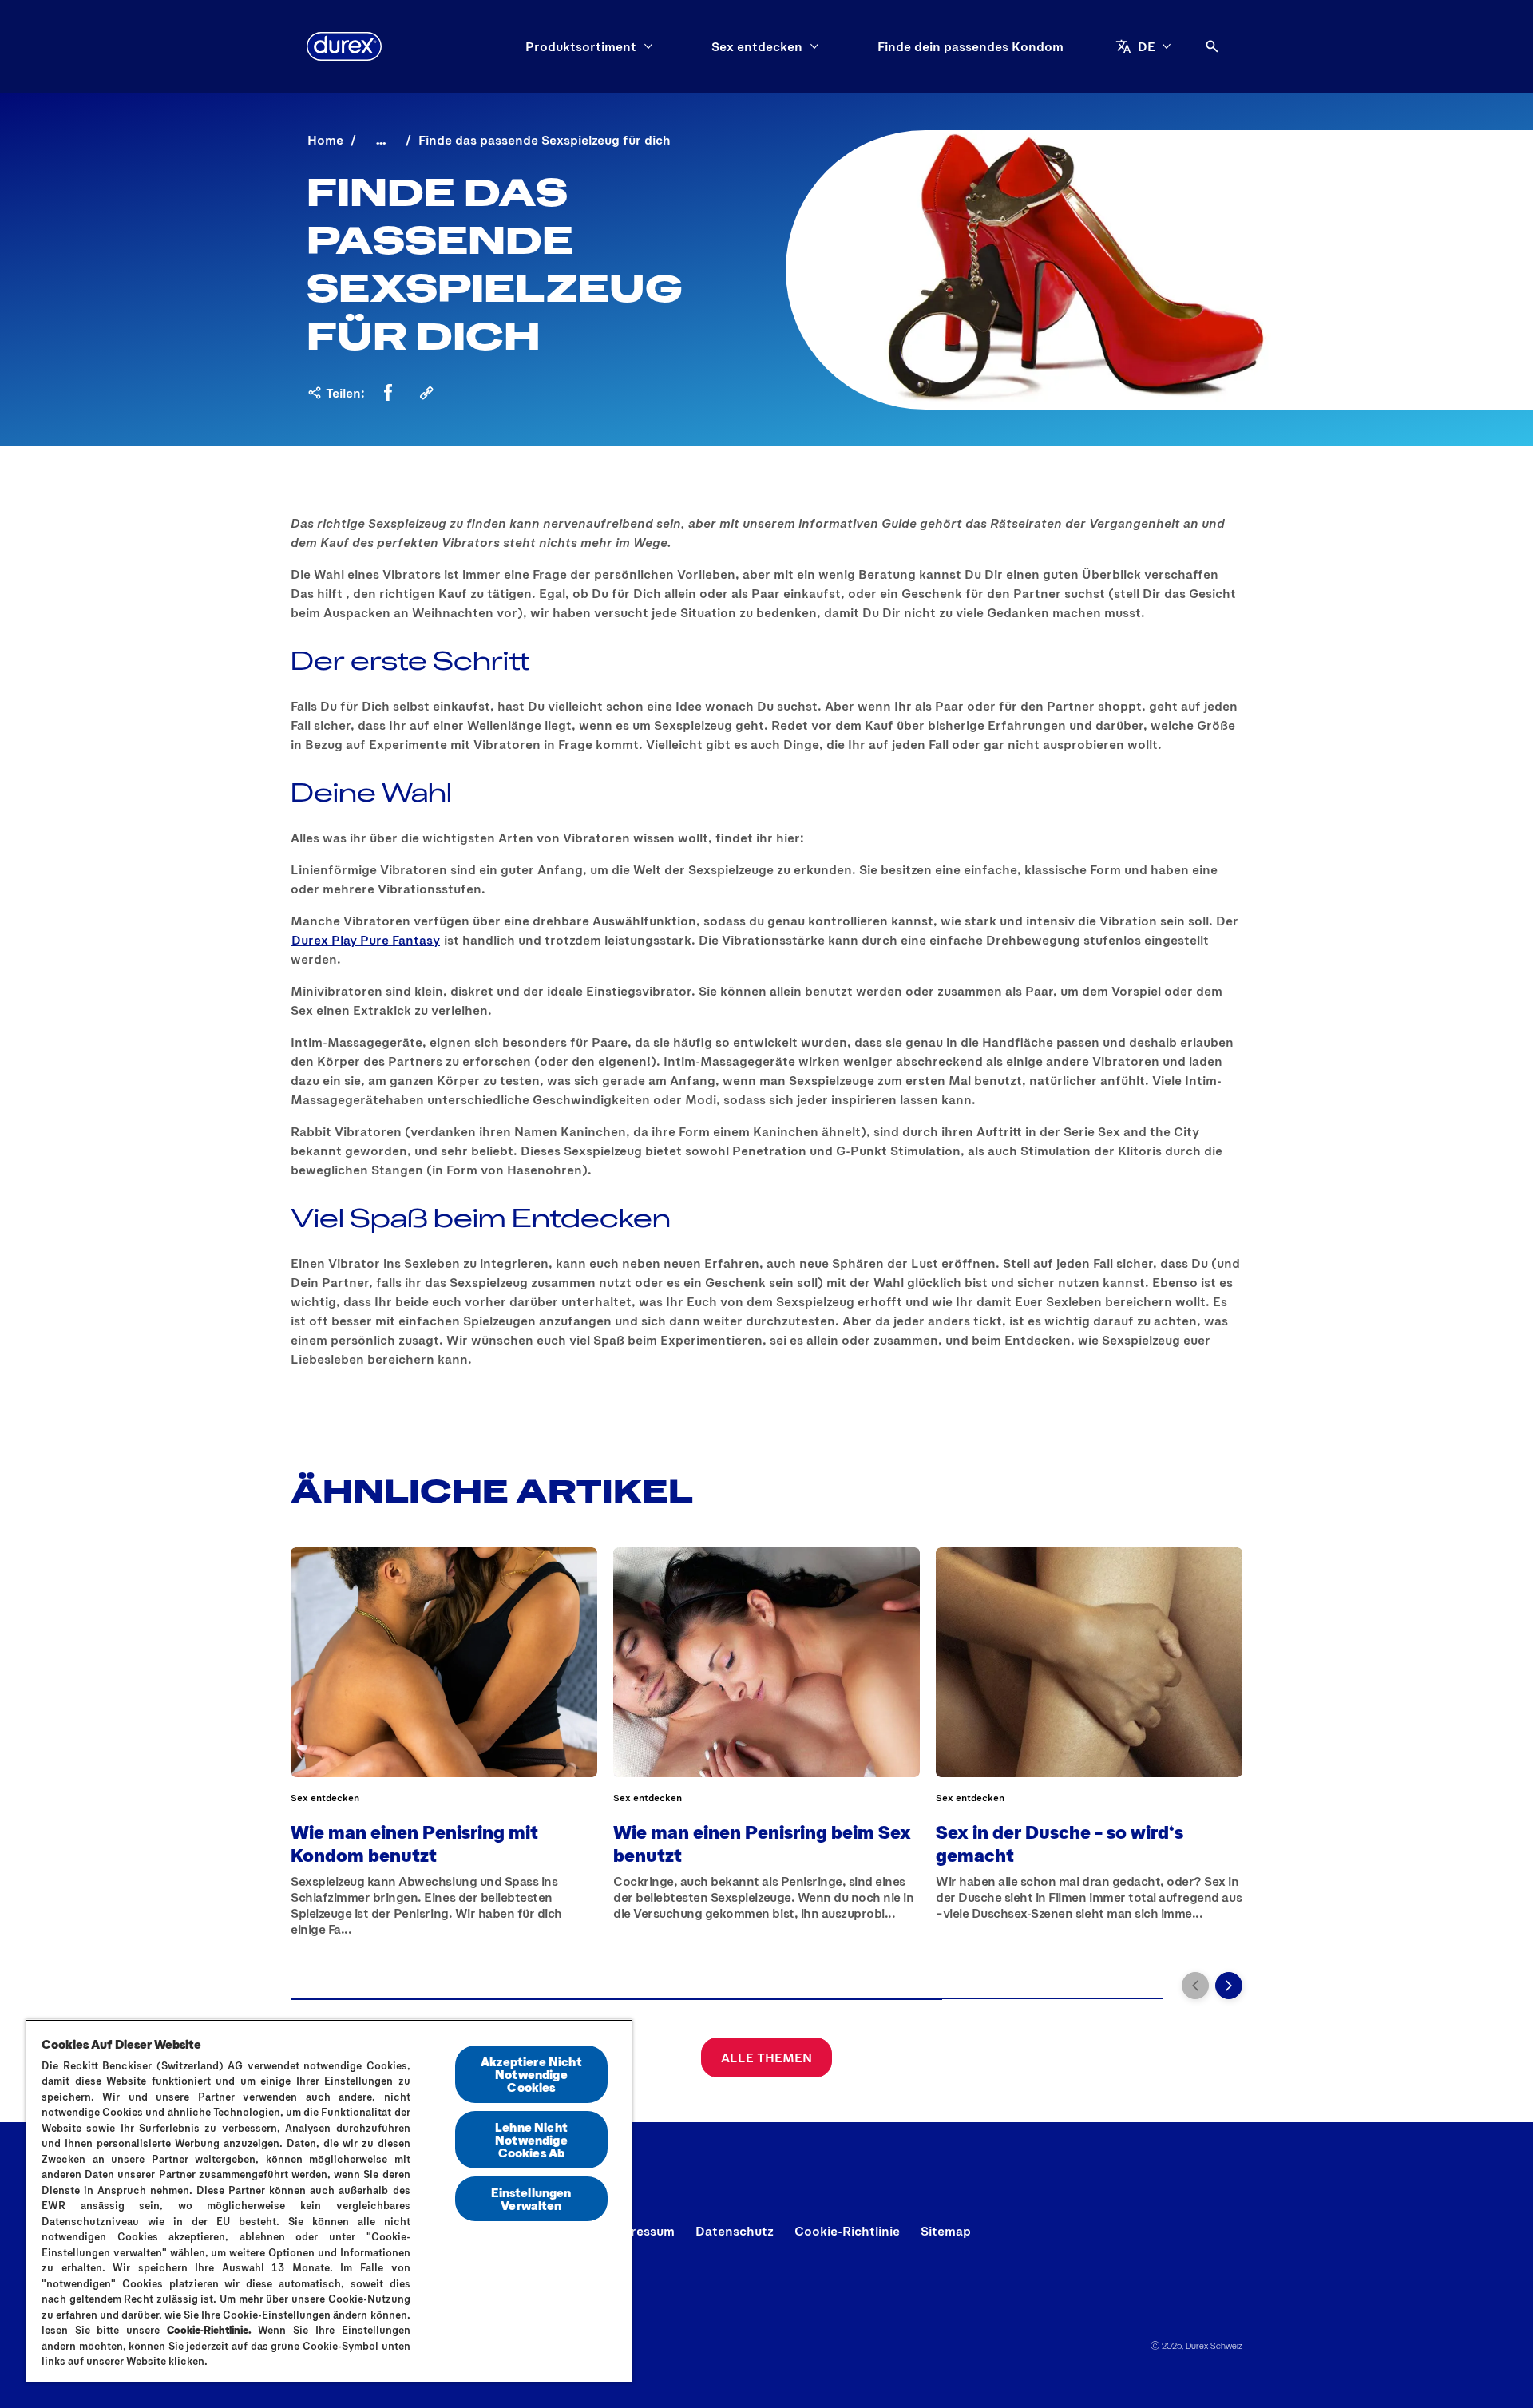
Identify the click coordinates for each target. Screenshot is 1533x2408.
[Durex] (344, 46)
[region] (329, 2201)
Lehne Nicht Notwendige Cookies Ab (531, 2139)
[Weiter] (1229, 1986)
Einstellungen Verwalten (531, 2198)
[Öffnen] (1212, 46)
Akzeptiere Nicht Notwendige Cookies (531, 2074)
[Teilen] (426, 393)
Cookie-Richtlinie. (209, 2330)
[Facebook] (388, 393)
